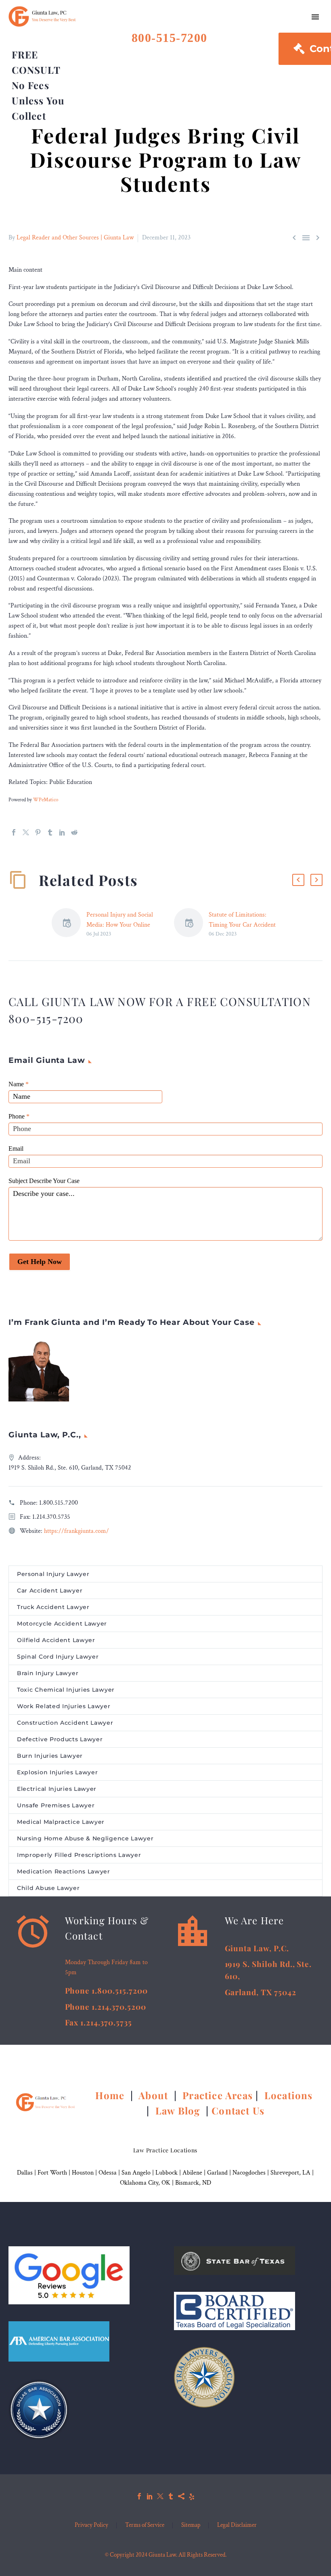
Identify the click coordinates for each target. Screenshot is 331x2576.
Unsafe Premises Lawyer (56, 1805)
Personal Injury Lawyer (53, 1574)
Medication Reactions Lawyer (64, 1871)
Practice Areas (218, 2095)
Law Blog (178, 2110)
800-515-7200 (170, 38)
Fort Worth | (55, 2173)
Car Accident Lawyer (50, 1591)
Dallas (25, 2173)
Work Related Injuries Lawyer (64, 1706)
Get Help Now (40, 1262)
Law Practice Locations (165, 2150)
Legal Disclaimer (237, 2525)
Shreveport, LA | (292, 2173)
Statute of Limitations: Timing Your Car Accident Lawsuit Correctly (242, 925)
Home (111, 2095)
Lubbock (167, 2173)
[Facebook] (14, 832)
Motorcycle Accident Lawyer (62, 1624)
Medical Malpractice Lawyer (61, 1822)
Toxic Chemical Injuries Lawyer (66, 1690)
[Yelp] (192, 2496)
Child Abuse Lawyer (48, 1888)
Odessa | (110, 2173)
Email (16, 1149)
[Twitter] (26, 832)
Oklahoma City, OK (145, 2183)
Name (19, 1084)
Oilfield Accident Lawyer (56, 1640)
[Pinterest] (38, 832)
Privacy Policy (91, 2525)
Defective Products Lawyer (60, 1739)
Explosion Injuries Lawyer (58, 1772)
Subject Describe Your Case (44, 1181)
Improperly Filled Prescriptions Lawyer (79, 1855)
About (155, 2095)
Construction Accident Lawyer (65, 1723)
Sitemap (191, 2525)
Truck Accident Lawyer (53, 1607)
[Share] (181, 2496)
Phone (19, 1116)
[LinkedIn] (62, 832)
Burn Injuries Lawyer (50, 1756)
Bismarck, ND (193, 2183)
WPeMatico (46, 800)
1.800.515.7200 (59, 1503)
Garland (217, 2173)
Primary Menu (315, 17)
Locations (290, 2095)
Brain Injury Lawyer (48, 1673)
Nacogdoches (249, 2173)
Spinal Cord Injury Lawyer (58, 1657)
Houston (83, 2173)
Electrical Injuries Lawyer (57, 1789)
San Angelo (136, 2173)
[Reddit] (74, 832)
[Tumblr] (50, 832)
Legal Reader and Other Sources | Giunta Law (75, 238)
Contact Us (238, 2110)
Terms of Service (145, 2525)
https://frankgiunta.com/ (76, 1531)
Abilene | (195, 2173)
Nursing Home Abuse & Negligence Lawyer (85, 1838)
